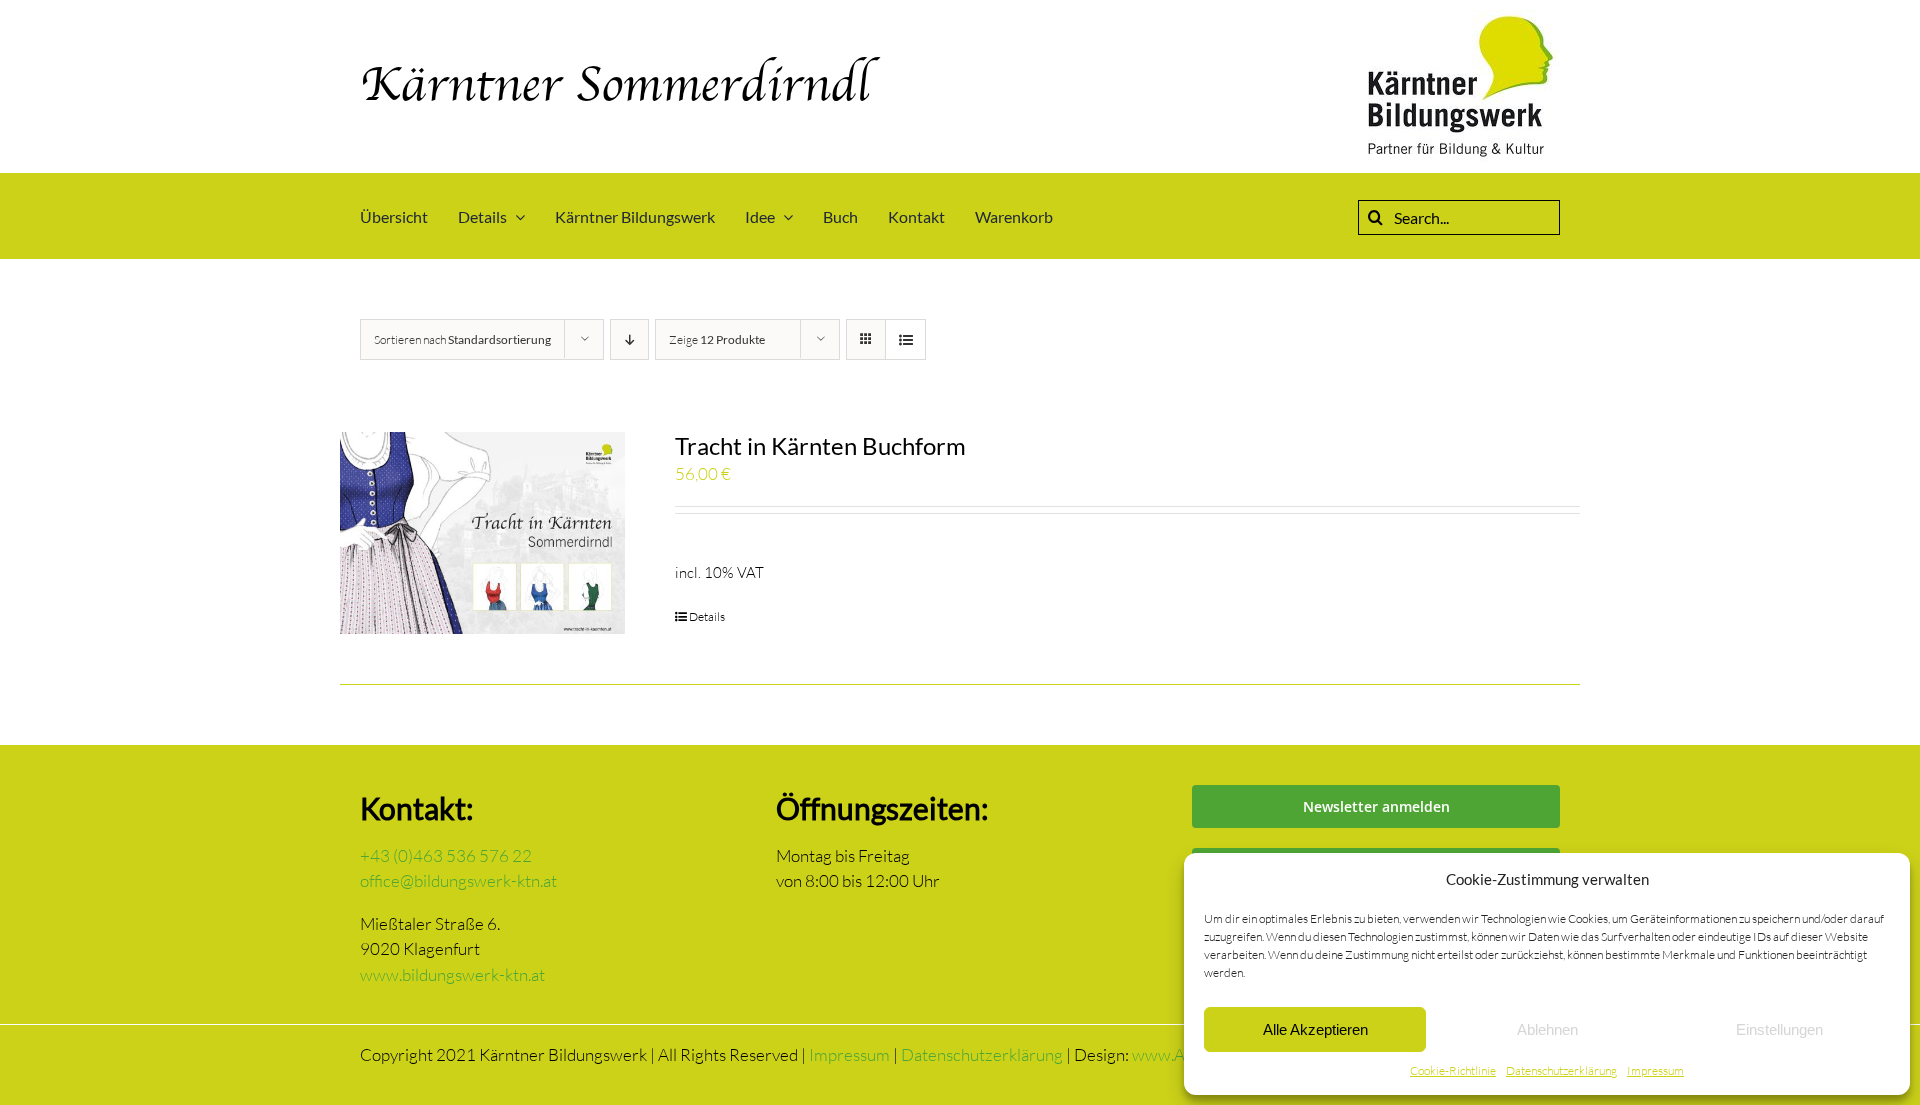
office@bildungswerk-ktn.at (458, 880)
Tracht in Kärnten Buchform (820, 445)
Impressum (1655, 1070)
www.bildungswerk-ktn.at (452, 974)
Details (707, 616)
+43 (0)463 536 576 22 (446, 855)
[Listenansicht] (905, 339)
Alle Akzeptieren (1315, 1029)
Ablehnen (1547, 1029)
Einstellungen (1779, 1029)
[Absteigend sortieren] (629, 339)
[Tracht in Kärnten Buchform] (482, 533)
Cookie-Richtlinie (1453, 1070)
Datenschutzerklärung (1561, 1070)
